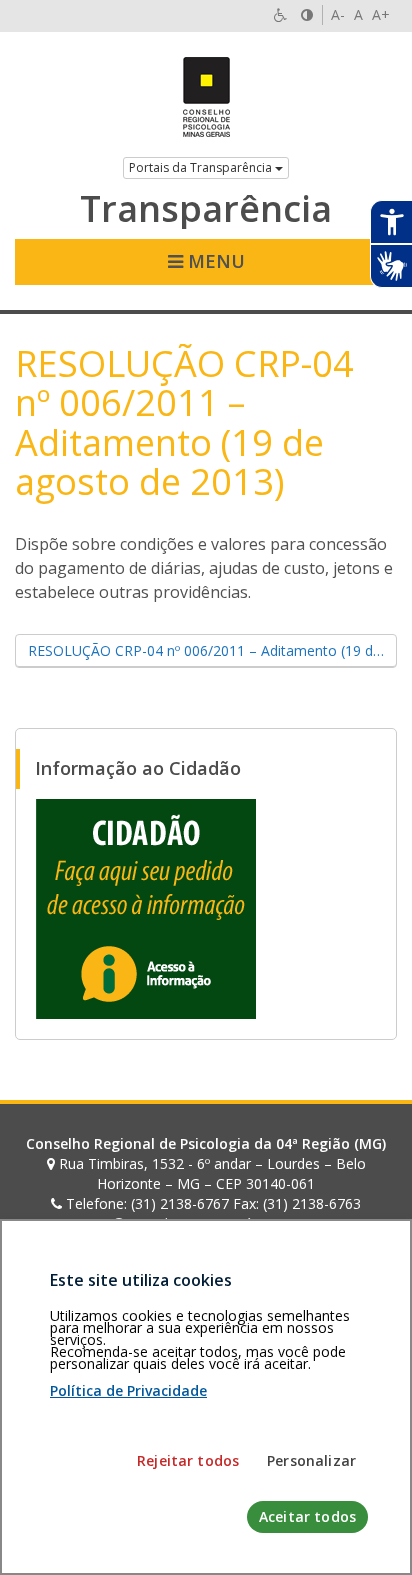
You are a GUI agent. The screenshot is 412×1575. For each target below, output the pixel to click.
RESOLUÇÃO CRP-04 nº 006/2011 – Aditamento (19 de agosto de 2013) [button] (212, 650)
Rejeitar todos (188, 1460)
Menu (214, 261)
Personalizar (311, 1460)
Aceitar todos (307, 1516)
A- (338, 14)
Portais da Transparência (202, 167)
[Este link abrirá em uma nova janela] (146, 907)
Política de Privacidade (128, 1390)
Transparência (206, 209)
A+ (381, 14)
